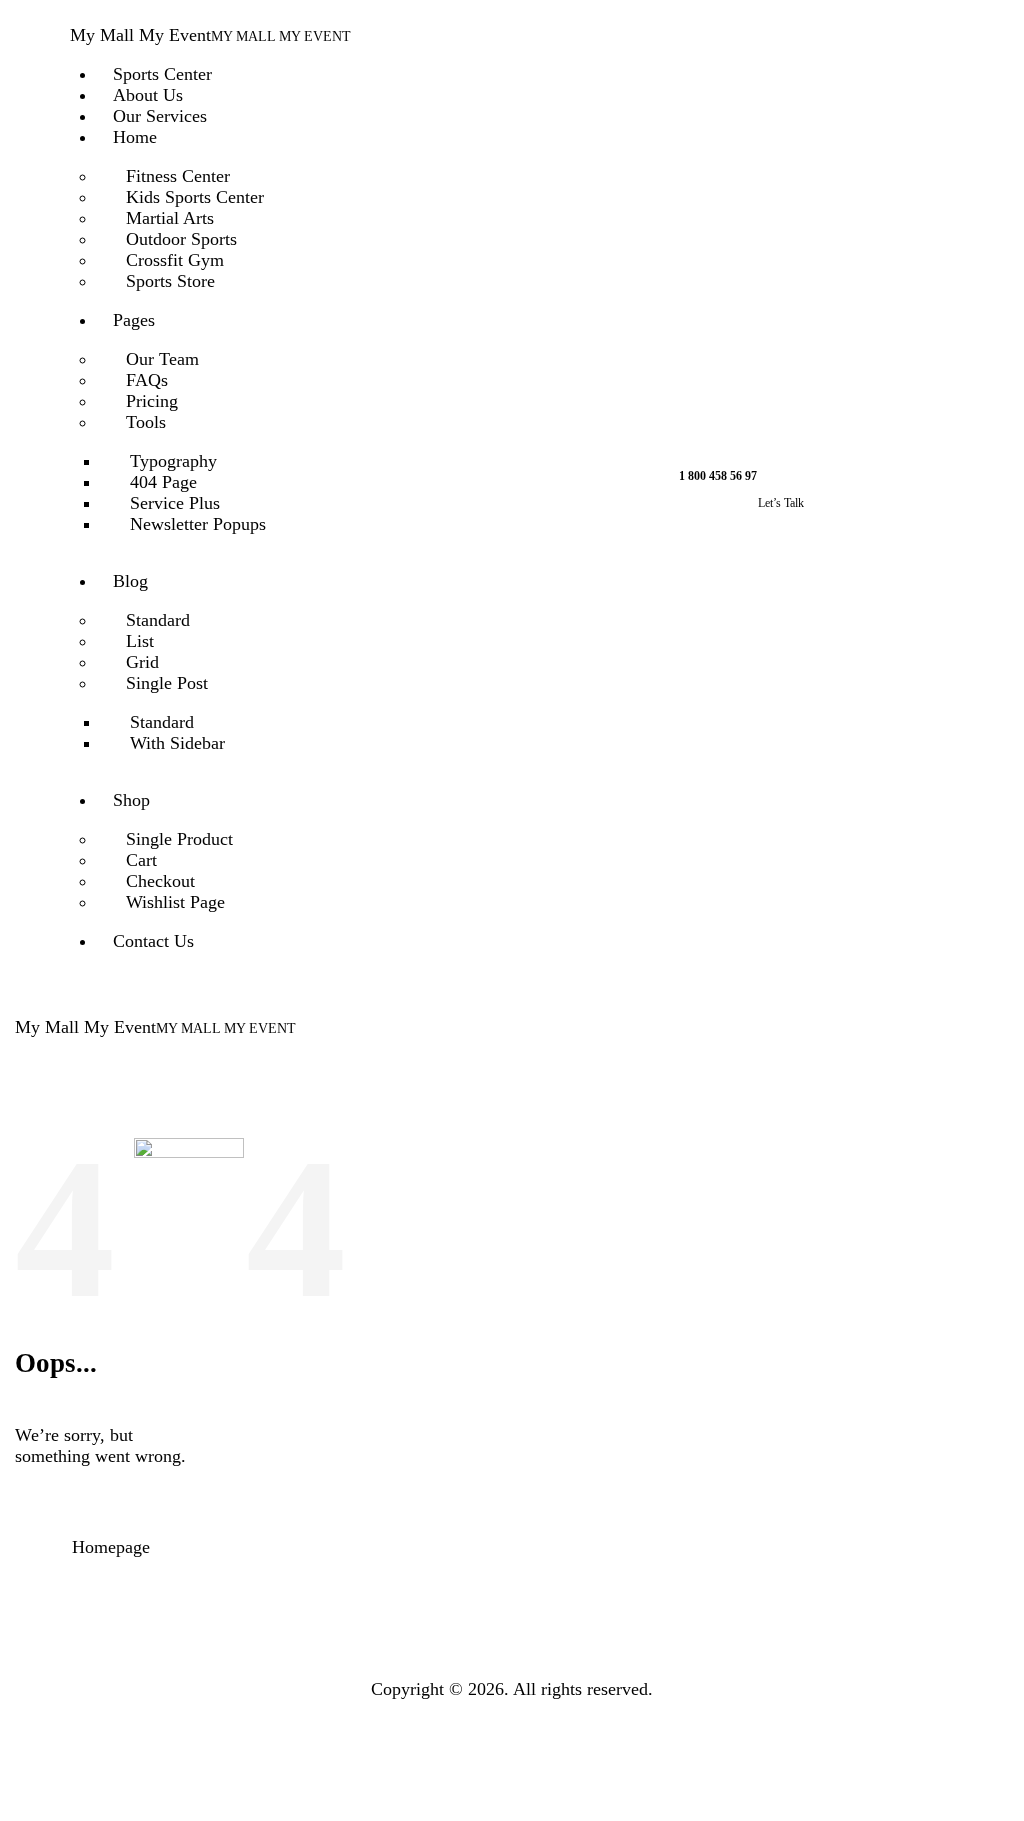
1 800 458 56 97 (718, 476)
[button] (535, 1028)
